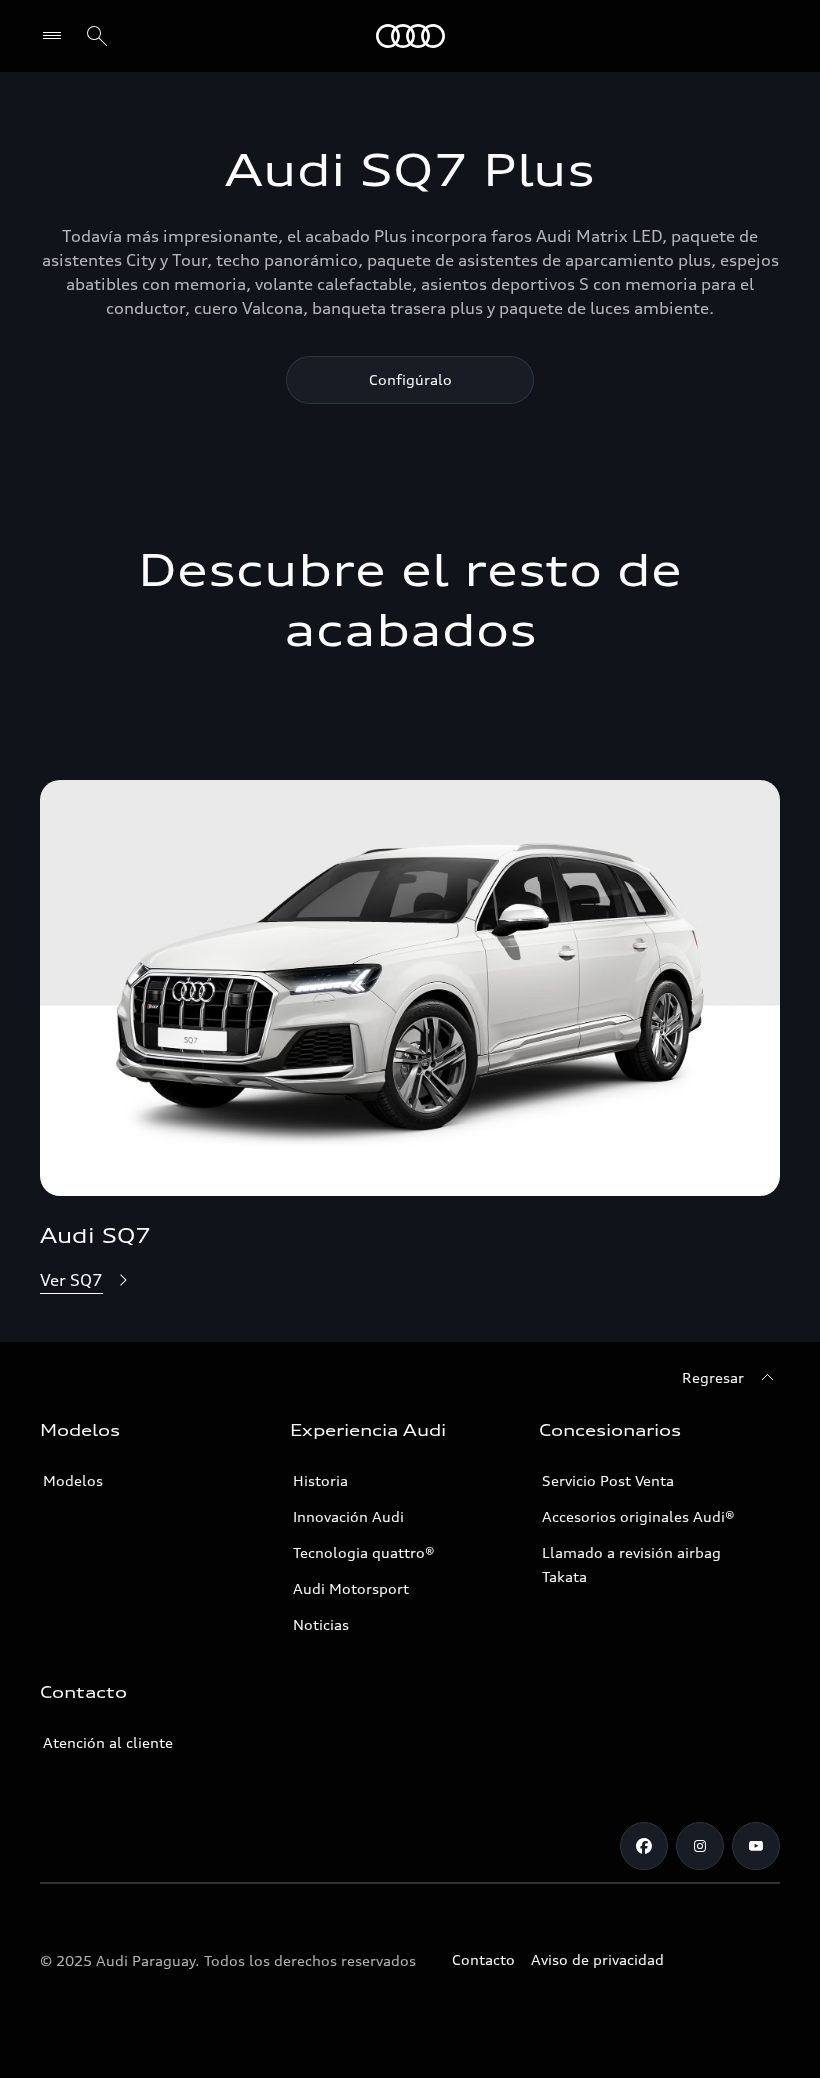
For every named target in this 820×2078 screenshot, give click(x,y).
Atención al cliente (108, 1742)
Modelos (73, 1480)
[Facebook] (644, 1846)
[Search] (97, 36)
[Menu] (56, 36)
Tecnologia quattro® (364, 1552)
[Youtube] (756, 1846)
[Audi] (410, 36)
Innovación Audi (348, 1516)
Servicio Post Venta (608, 1480)
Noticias (321, 1624)
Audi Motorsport (351, 1588)
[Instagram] (700, 1846)
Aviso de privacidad (597, 1959)
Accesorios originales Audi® (638, 1516)
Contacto (483, 1959)
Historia (320, 1480)
